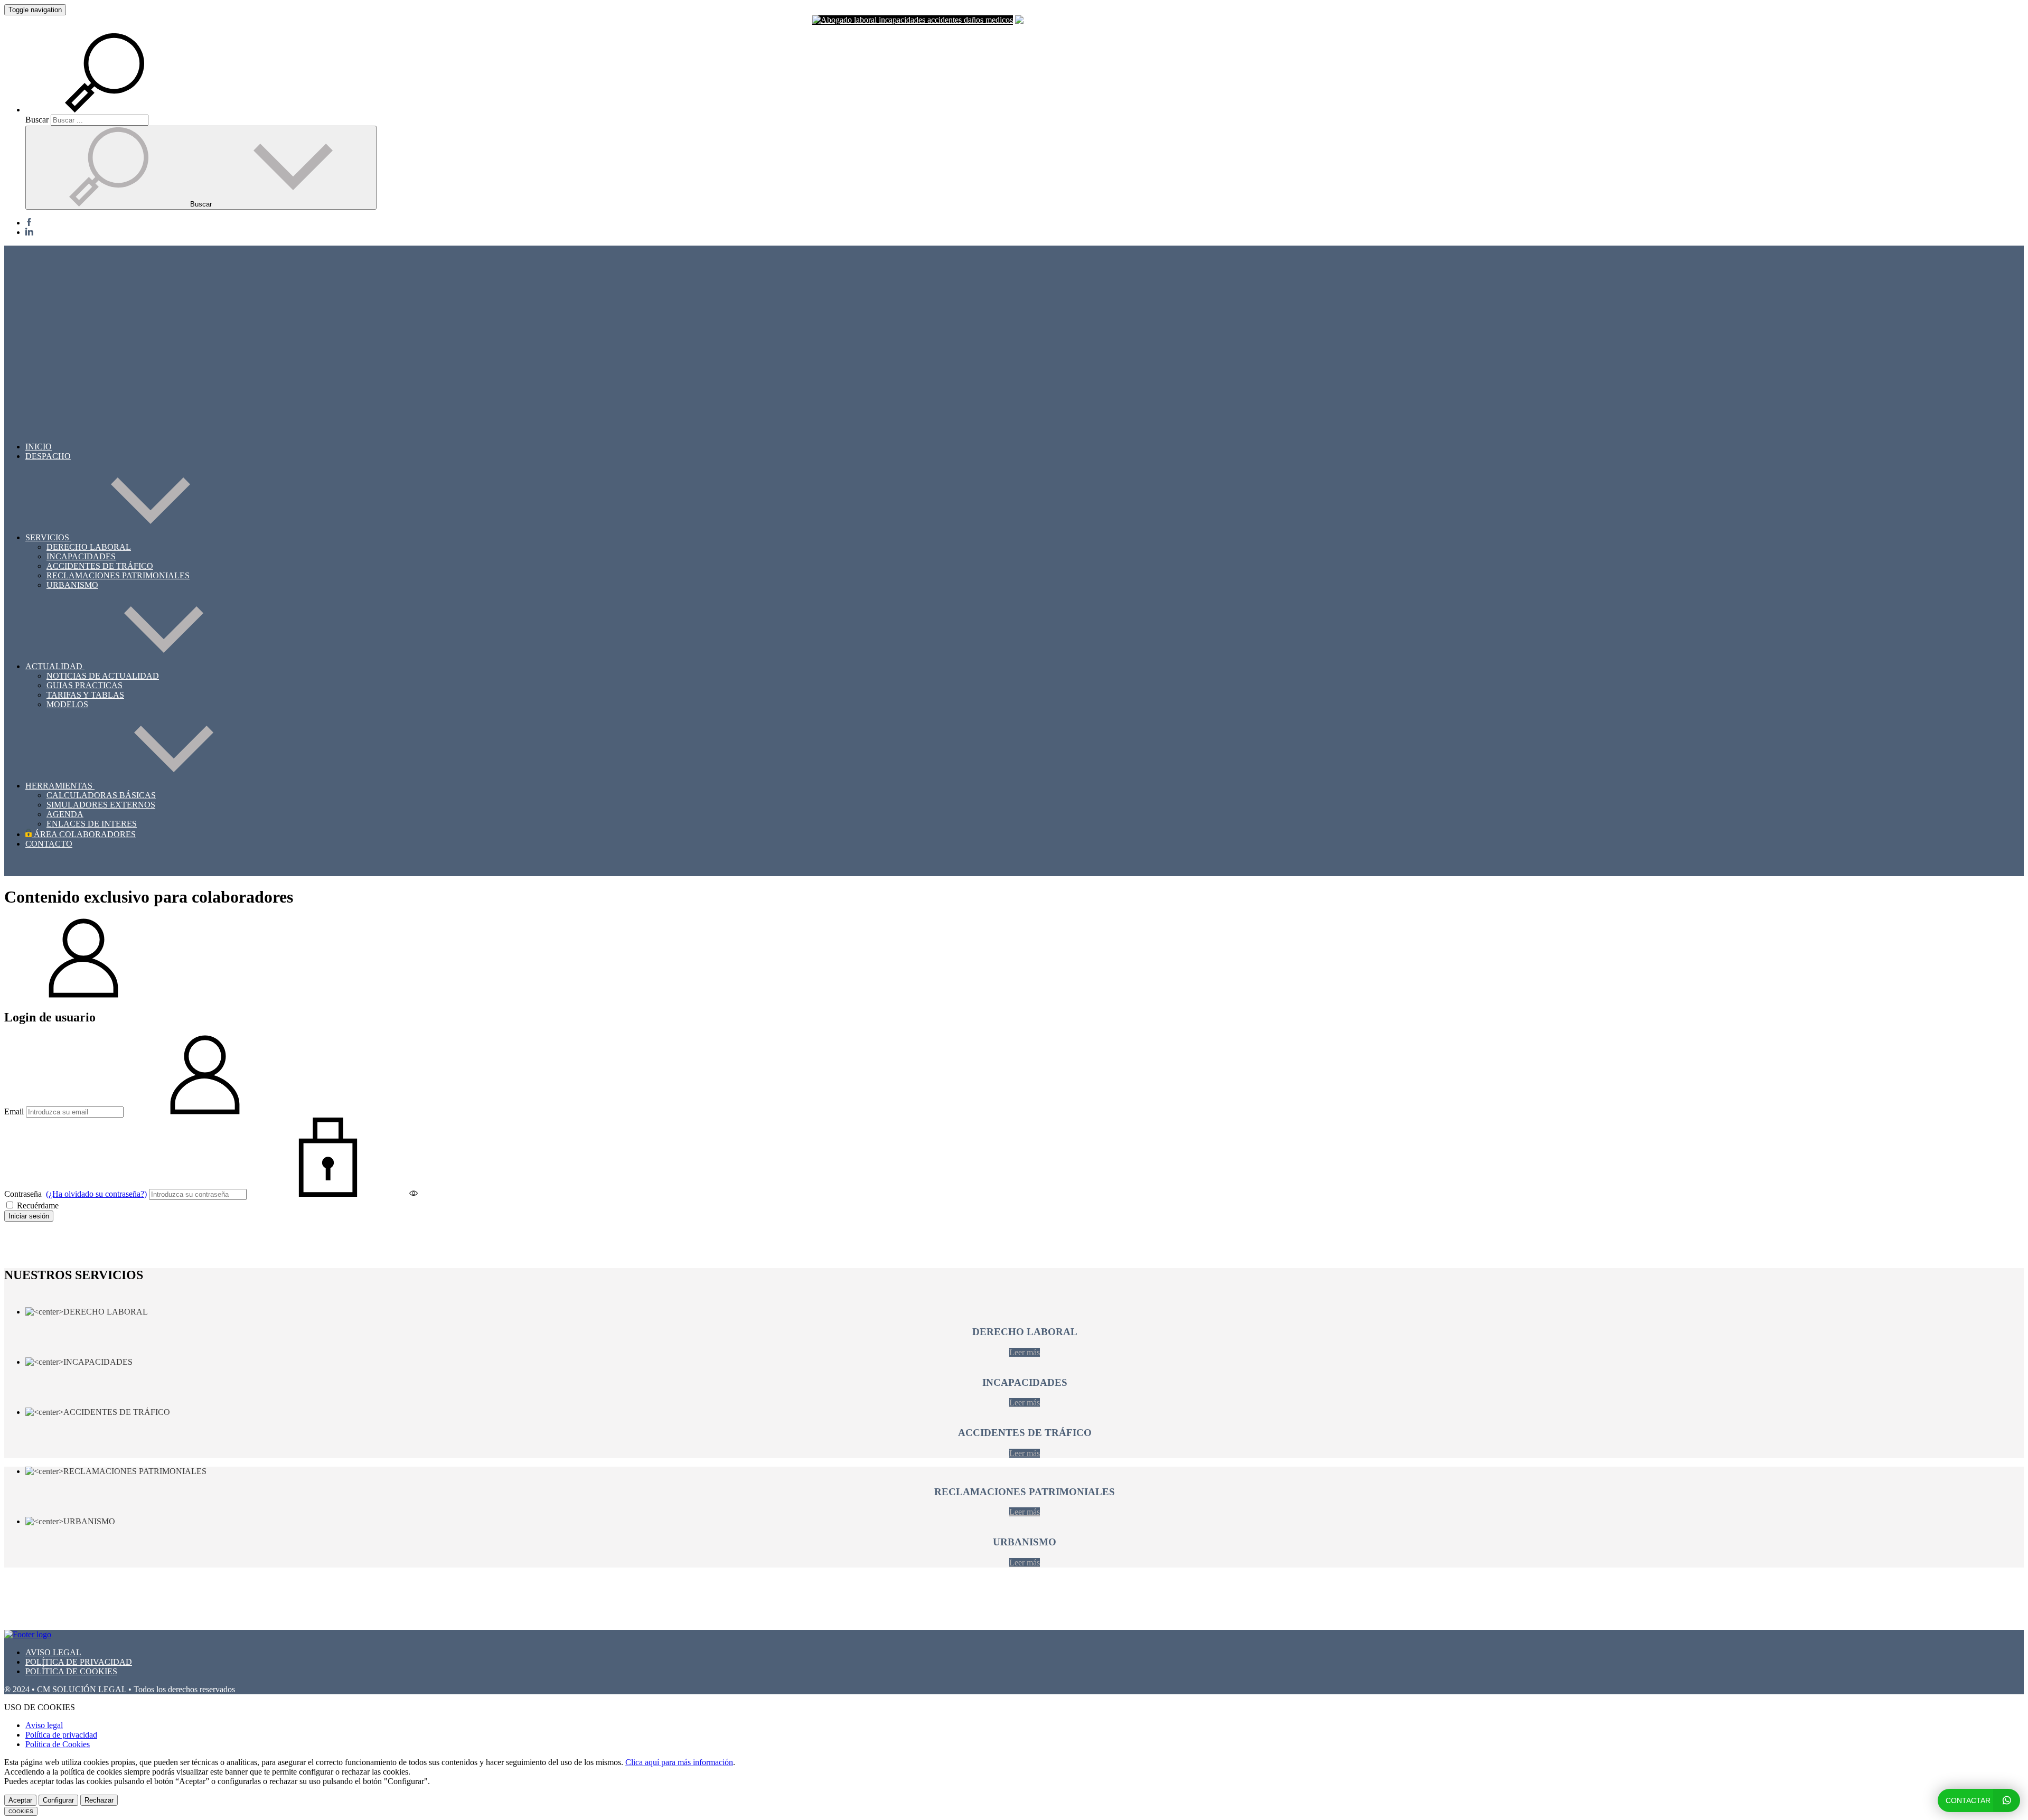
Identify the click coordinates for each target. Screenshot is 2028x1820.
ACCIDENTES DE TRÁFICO (100, 566)
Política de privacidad (61, 1735)
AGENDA (65, 814)
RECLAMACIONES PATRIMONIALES (118, 575)
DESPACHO (48, 456)
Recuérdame (37, 1205)
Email (14, 1111)
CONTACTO (49, 844)
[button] (117, 110)
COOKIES (21, 1811)
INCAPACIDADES (81, 556)
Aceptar (20, 1800)
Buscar (37, 120)
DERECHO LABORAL (89, 547)
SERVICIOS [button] (48, 537)
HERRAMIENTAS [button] (60, 786)
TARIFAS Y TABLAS (85, 695)
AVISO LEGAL (53, 1652)
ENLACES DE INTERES (92, 824)
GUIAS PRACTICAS (84, 685)
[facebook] (29, 223)
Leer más (1025, 1352)
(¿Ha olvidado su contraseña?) (96, 1194)
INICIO (39, 447)
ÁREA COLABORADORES (84, 834)
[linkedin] (29, 232)
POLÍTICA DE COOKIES (71, 1671)
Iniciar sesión (29, 1216)
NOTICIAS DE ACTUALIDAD (103, 676)
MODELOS (67, 704)
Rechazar (99, 1800)
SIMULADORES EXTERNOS (101, 805)
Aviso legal (44, 1725)
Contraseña (76, 1194)
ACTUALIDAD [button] (55, 666)
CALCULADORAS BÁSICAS (101, 795)
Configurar (58, 1800)
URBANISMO (72, 585)
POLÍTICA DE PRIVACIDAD (79, 1662)
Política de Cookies (58, 1744)
